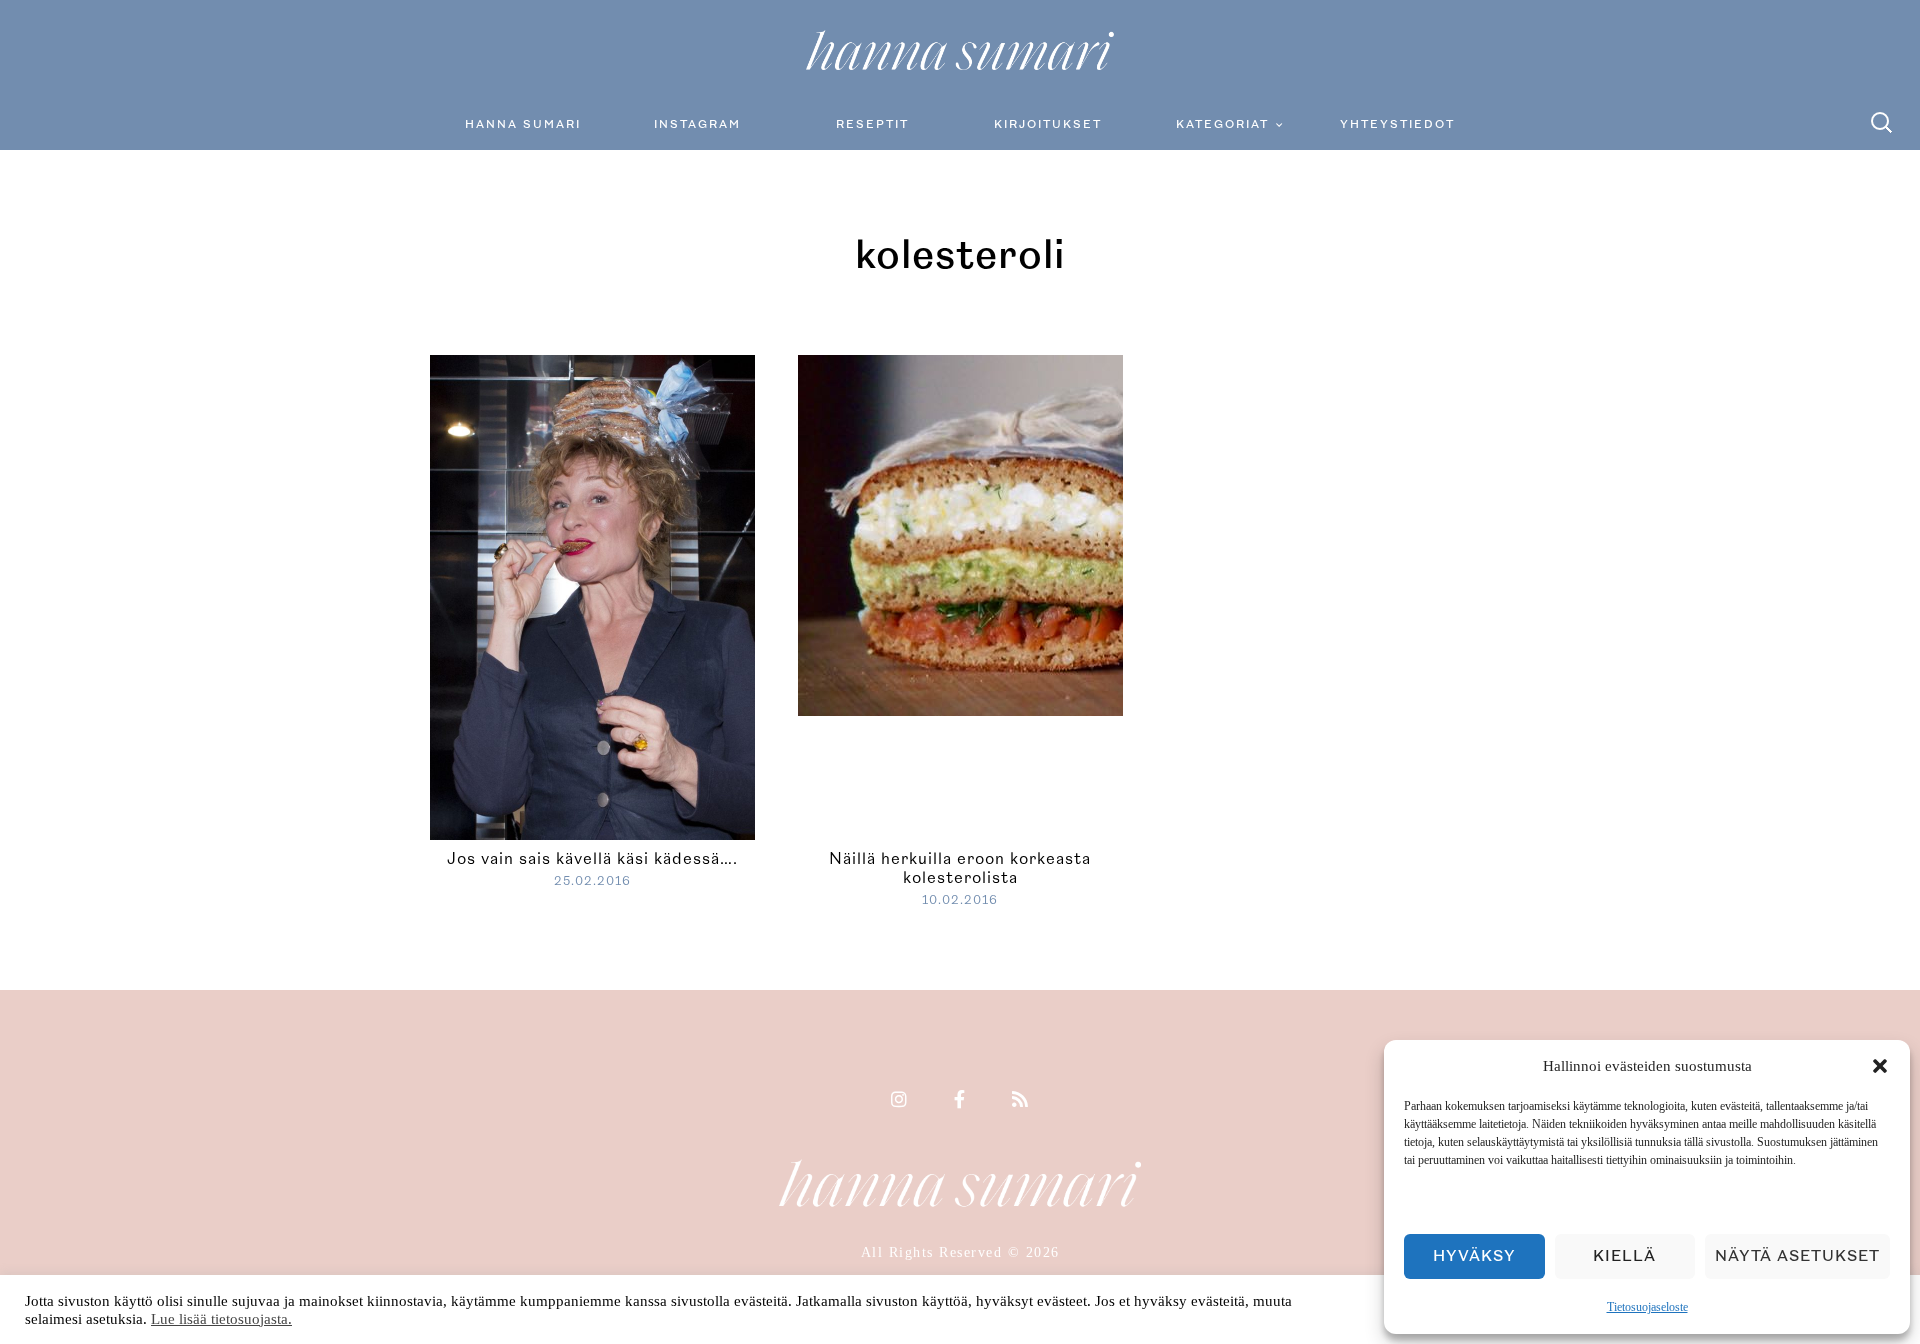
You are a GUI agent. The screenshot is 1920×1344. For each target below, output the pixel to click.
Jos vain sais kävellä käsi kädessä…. (592, 859)
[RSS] (1021, 1101)
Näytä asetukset (1797, 1256)
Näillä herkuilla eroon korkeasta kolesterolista (960, 868)
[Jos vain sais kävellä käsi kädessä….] (592, 595)
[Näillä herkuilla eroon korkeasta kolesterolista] (1118, 533)
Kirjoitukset (1048, 124)
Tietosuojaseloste (1647, 1307)
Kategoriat (1222, 124)
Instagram (697, 124)
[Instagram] (900, 1101)
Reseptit (872, 124)
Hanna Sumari (523, 124)
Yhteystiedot (1397, 124)
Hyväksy (1474, 1256)
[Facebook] (960, 1101)
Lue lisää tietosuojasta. (221, 1319)
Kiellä (1624, 1256)
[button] (1880, 1066)
